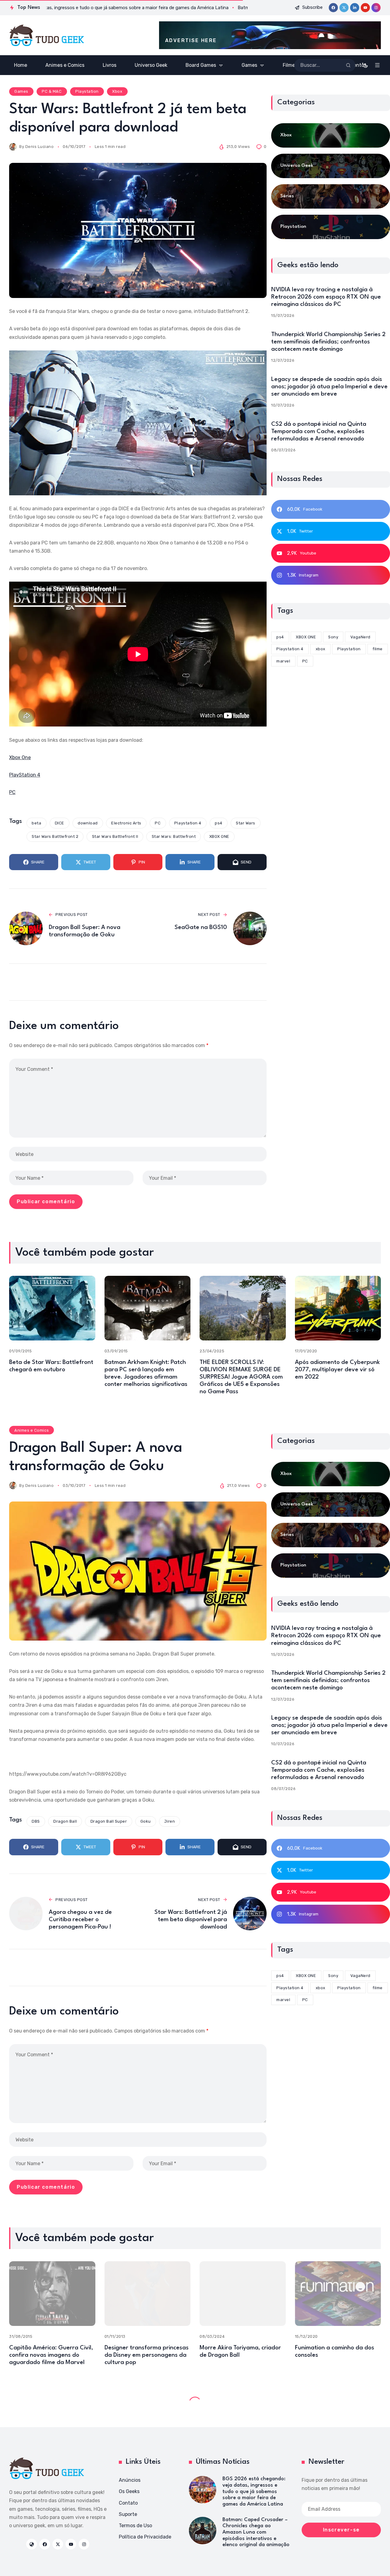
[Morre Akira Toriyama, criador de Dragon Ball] (243, 2294)
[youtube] (365, 8)
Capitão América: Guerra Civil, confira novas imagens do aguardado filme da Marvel (51, 2355)
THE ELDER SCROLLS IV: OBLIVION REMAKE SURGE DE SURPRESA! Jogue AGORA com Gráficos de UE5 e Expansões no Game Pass (241, 1377)
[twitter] (344, 8)
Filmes (51, 2401)
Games (21, 91)
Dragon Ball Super (109, 1821)
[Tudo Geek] (46, 35)
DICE (60, 823)
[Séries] (331, 196)
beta (36, 823)
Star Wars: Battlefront (174, 836)
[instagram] (376, 8)
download (88, 823)
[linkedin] (355, 8)
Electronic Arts (126, 823)
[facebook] (333, 8)
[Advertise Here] (270, 35)
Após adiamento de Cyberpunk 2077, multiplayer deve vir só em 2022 (337, 1370)
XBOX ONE (219, 836)
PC (12, 792)
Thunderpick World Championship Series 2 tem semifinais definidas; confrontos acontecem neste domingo (328, 342)
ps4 (219, 823)
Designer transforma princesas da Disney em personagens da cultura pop (147, 2355)
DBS (36, 1821)
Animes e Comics (32, 1430)
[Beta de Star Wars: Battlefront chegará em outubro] (52, 1308)
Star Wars (246, 823)
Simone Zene (39, 2456)
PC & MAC (52, 91)
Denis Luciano (40, 147)
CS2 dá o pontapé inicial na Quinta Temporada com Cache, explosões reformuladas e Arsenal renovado (319, 432)
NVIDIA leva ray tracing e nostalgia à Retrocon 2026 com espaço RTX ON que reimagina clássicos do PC (326, 297)
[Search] (348, 65)
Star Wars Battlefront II (115, 836)
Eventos (23, 2401)
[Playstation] (331, 227)
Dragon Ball (65, 1821)
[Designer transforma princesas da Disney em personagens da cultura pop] (148, 2294)
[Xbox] (331, 135)
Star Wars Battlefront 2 (55, 836)
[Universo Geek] (331, 166)
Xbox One (20, 757)
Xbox (117, 91)
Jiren (170, 1821)
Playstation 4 (188, 823)
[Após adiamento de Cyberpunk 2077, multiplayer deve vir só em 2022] (338, 1308)
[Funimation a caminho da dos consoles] (338, 2294)
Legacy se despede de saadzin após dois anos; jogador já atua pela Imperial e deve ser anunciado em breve (329, 387)
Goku (146, 1821)
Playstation (87, 91)
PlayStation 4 (25, 775)
